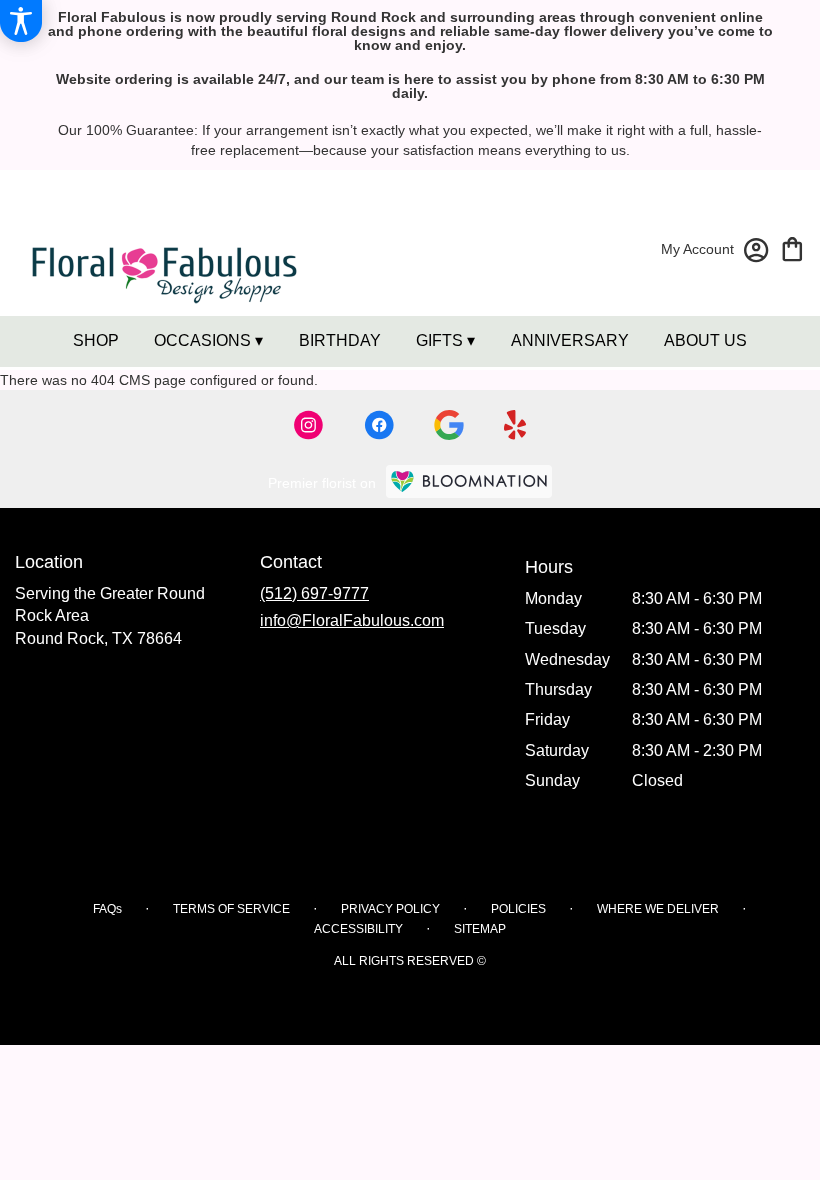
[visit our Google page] (449, 425)
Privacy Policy (390, 909)
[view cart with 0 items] (792, 247)
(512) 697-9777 (314, 593)
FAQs (107, 909)
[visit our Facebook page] (379, 425)
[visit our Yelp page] (515, 425)
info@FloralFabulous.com (352, 620)
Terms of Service (231, 909)
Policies (518, 909)
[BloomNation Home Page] (469, 481)
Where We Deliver (658, 909)
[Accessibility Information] (21, 21)
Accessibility (358, 929)
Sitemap (480, 929)
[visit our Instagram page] (309, 425)
